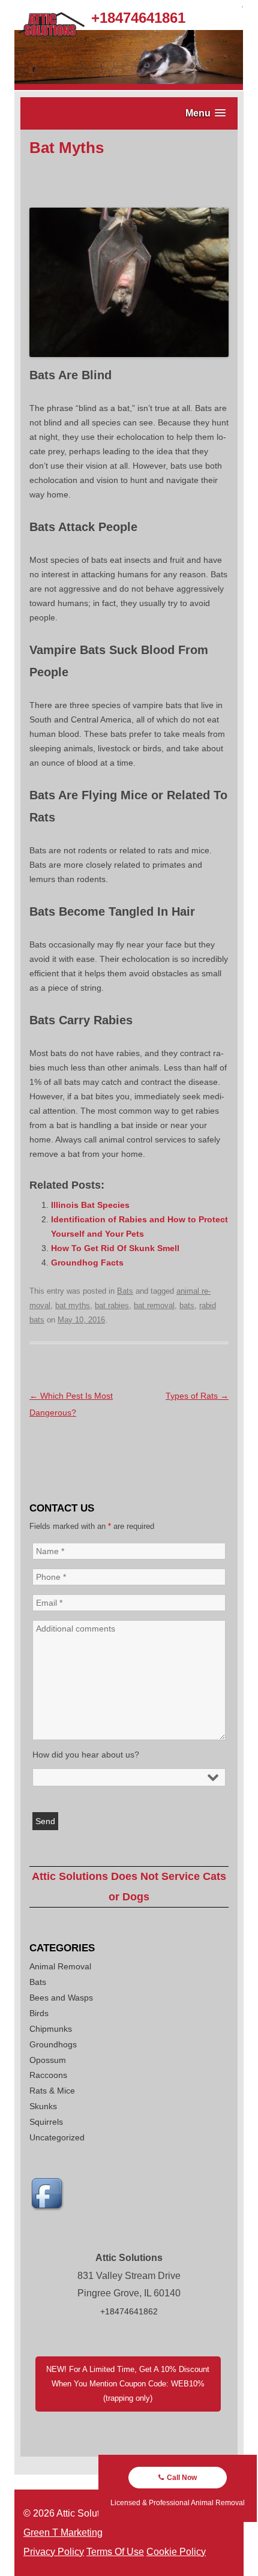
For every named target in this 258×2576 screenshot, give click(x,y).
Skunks (43, 2106)
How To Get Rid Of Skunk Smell (115, 1248)
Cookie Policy (176, 2552)
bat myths (73, 1305)
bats (187, 1305)
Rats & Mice (52, 2091)
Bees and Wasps (61, 1998)
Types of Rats (197, 1396)
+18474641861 (138, 18)
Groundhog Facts (87, 1262)
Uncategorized (57, 2137)
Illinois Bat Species (90, 1205)
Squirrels (46, 2122)
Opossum (48, 2060)
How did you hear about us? (86, 1755)
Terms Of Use (115, 2552)
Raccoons (48, 2075)
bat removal (154, 1305)
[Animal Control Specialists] (129, 87)
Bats (125, 1291)
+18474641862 (129, 2311)
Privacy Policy (54, 2552)
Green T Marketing (63, 2532)
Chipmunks (51, 2029)
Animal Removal (60, 1966)
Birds (39, 2013)
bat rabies (112, 1305)
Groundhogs (53, 2044)
